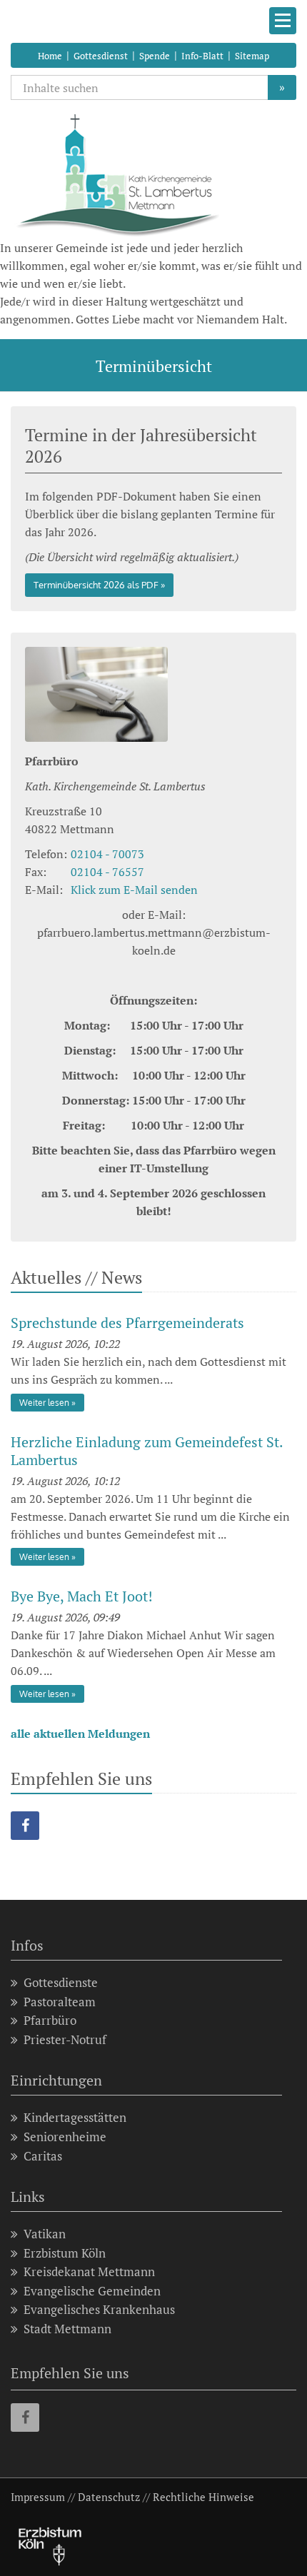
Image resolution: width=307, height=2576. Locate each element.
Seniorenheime (65, 2137)
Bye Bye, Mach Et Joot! (82, 1596)
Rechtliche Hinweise (203, 2497)
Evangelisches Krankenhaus (99, 2309)
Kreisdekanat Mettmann (89, 2271)
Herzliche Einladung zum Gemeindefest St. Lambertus (147, 1451)
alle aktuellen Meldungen (80, 1734)
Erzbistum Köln (65, 2253)
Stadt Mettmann (67, 2329)
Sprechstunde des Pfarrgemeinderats (127, 1323)
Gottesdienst (101, 56)
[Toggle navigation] (283, 21)
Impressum (38, 2497)
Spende (155, 56)
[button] (25, 1826)
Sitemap (252, 56)
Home (50, 56)
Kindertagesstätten (75, 2117)
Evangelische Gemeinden (92, 2291)
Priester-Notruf (65, 2039)
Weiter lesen (44, 1403)
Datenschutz (109, 2497)
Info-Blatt (202, 56)
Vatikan (45, 2234)
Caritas (43, 2156)
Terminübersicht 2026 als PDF (96, 585)
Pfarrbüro (50, 2020)
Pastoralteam (60, 2002)
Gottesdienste (61, 1982)
